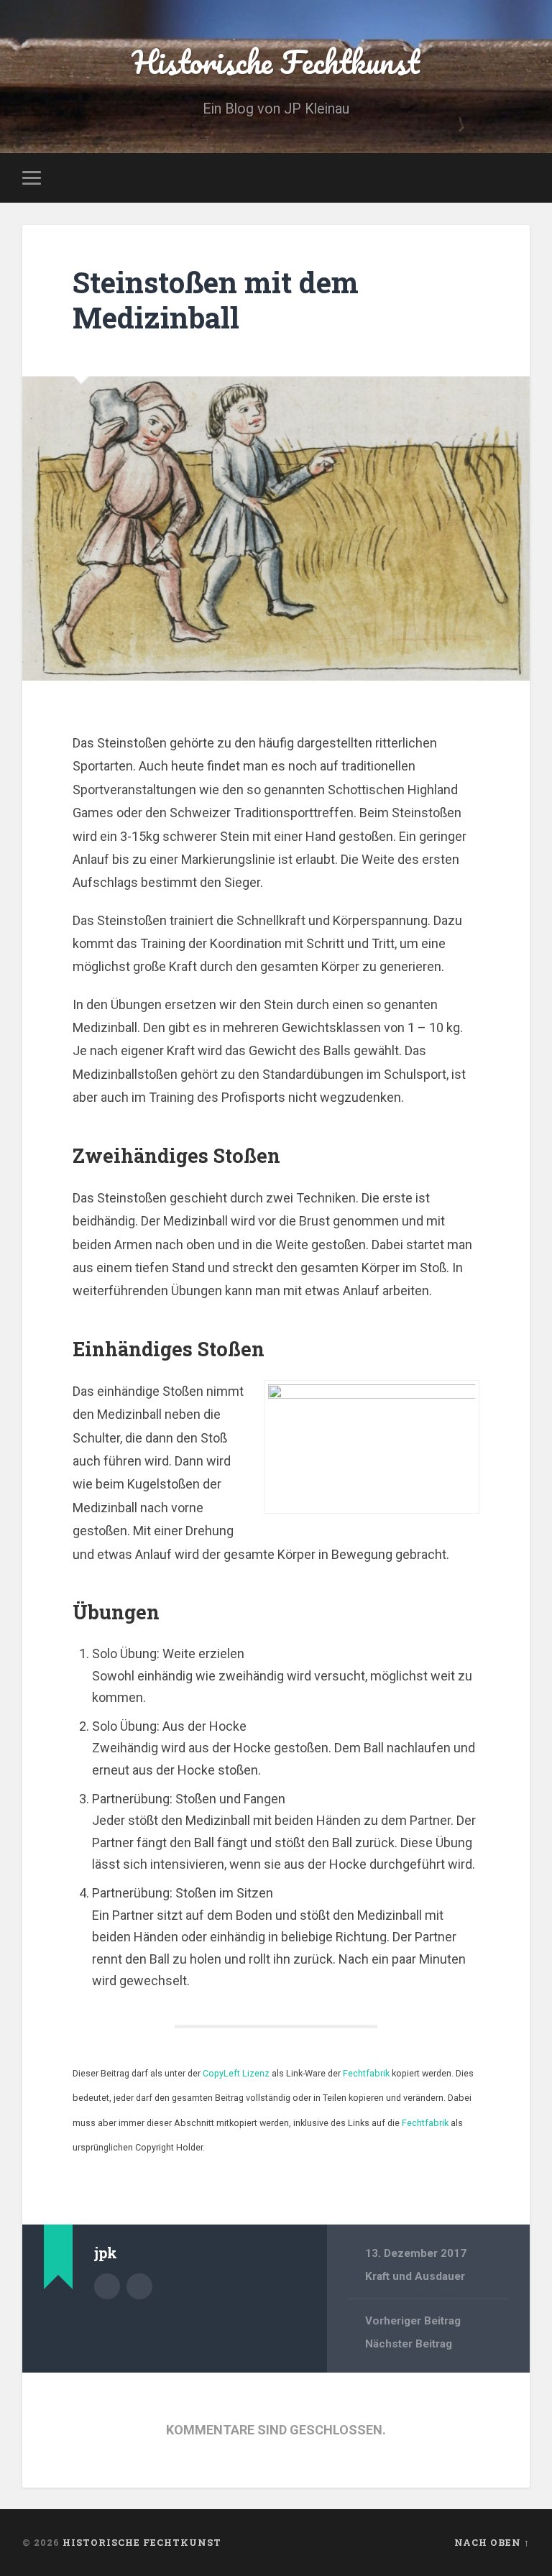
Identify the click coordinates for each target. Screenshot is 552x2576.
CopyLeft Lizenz (236, 2073)
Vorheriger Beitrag (413, 2321)
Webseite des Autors (139, 2286)
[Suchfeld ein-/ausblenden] (521, 178)
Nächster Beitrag (409, 2344)
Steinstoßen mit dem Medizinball (216, 300)
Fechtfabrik (366, 2073)
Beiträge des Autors (107, 2286)
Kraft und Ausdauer (415, 2276)
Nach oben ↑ (492, 2542)
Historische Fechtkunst (276, 61)
